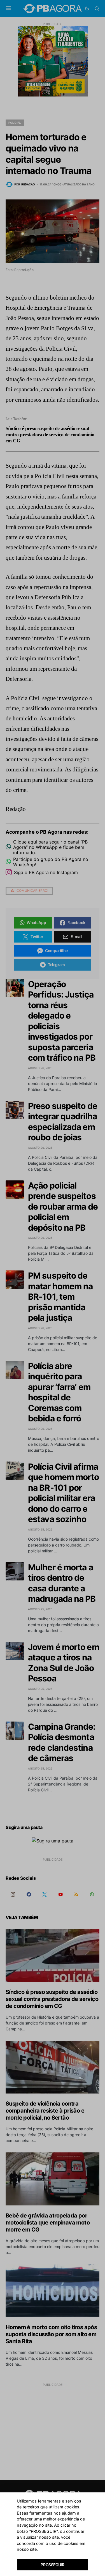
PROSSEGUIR (53, 2565)
